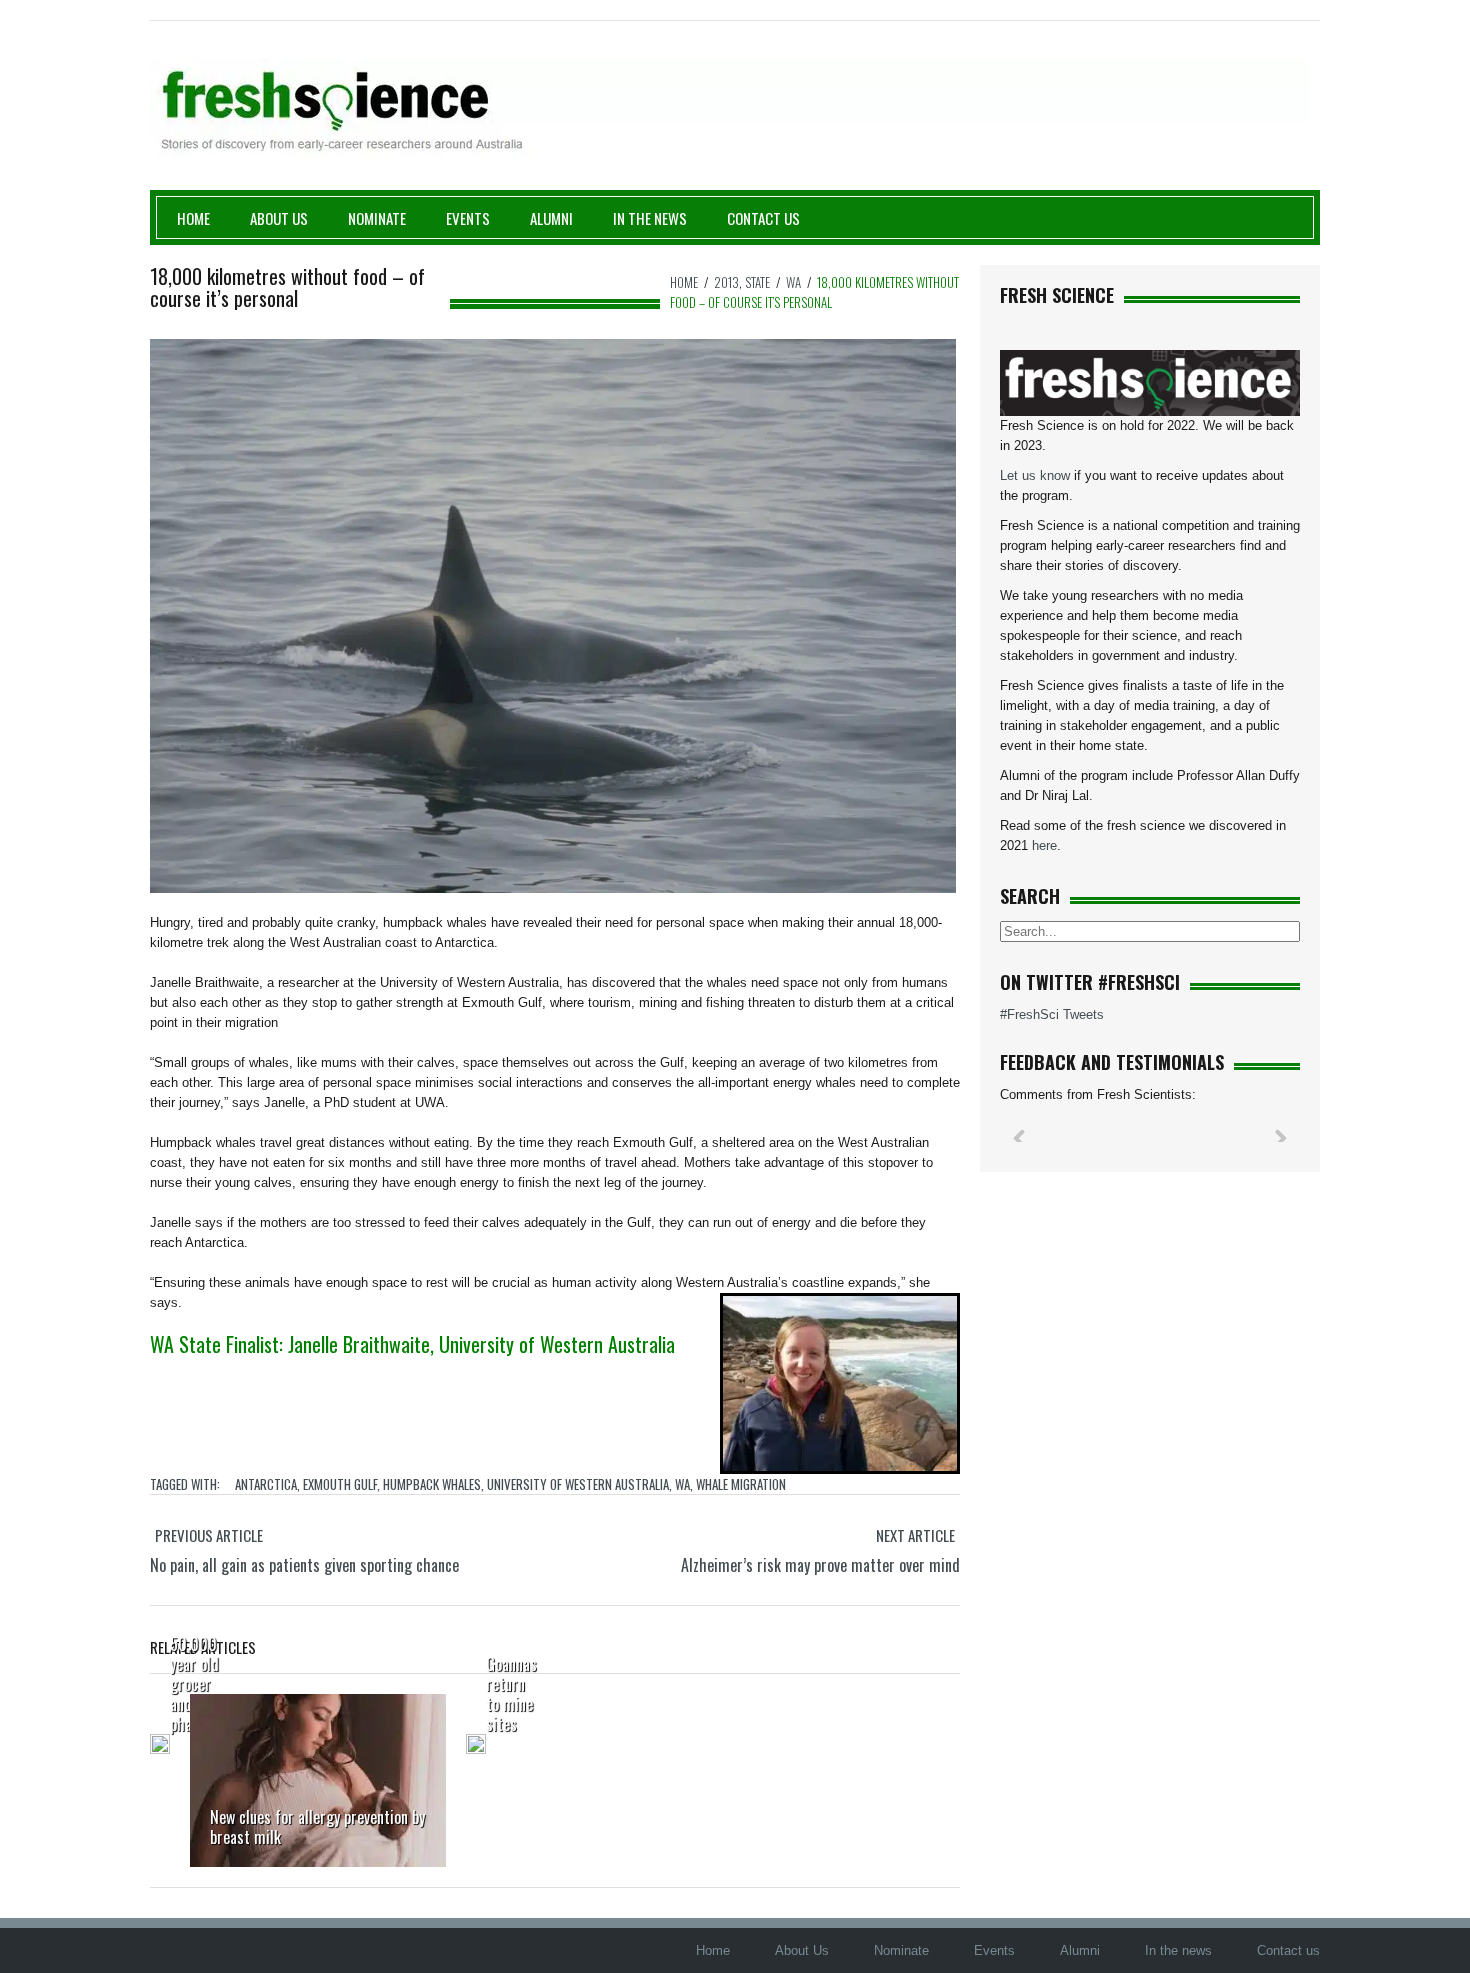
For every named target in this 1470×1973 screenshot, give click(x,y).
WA (793, 282)
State (757, 282)
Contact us (763, 218)
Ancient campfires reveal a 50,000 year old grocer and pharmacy (200, 1654)
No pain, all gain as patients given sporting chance (304, 1565)
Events (468, 218)
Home (193, 218)
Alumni (551, 218)
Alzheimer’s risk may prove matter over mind (820, 1565)
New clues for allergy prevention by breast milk (317, 1827)
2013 (726, 282)
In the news (1178, 1950)
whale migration (741, 1484)
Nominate (377, 218)
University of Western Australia (578, 1484)
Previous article (209, 1535)
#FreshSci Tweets (1052, 1014)
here (1044, 845)
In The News (650, 218)
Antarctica (266, 1484)
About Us (279, 218)
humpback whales (432, 1484)
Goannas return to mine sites (511, 1694)
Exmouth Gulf (340, 1484)
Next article (915, 1535)
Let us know (1035, 475)
